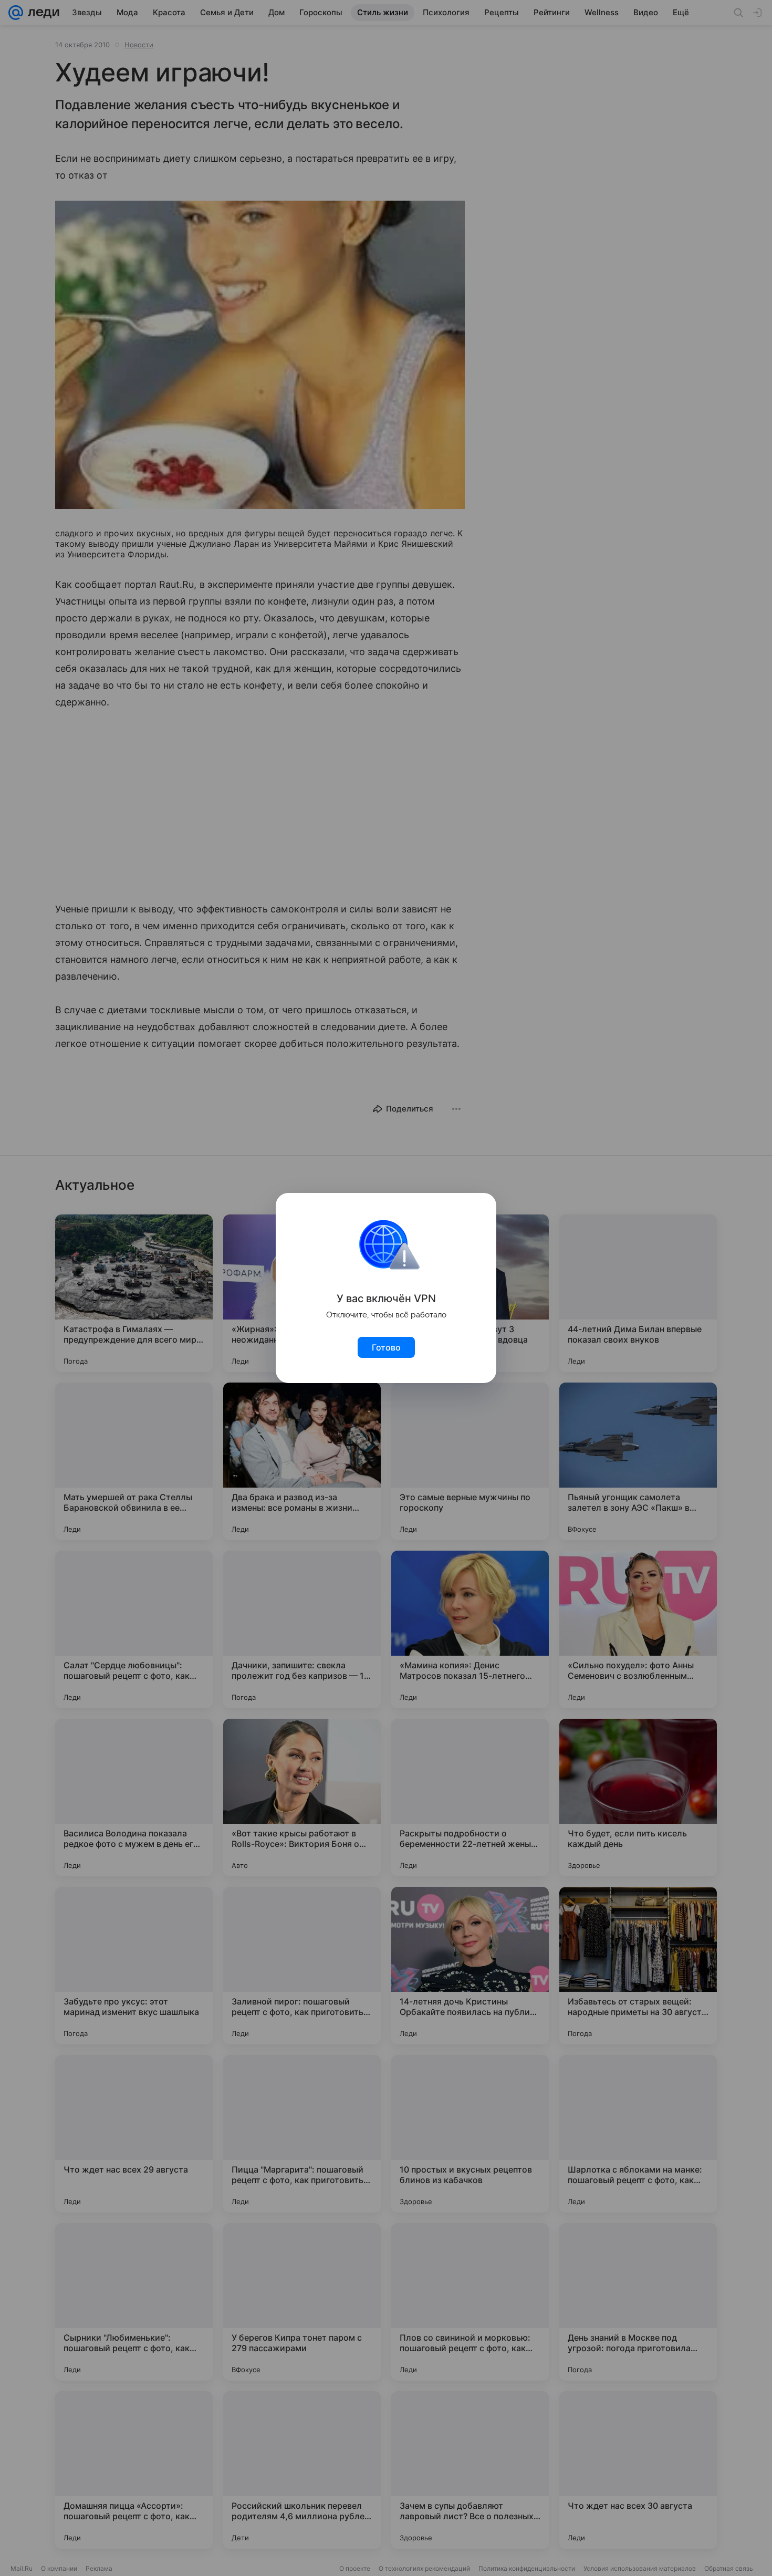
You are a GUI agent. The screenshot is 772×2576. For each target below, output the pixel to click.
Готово (386, 1347)
